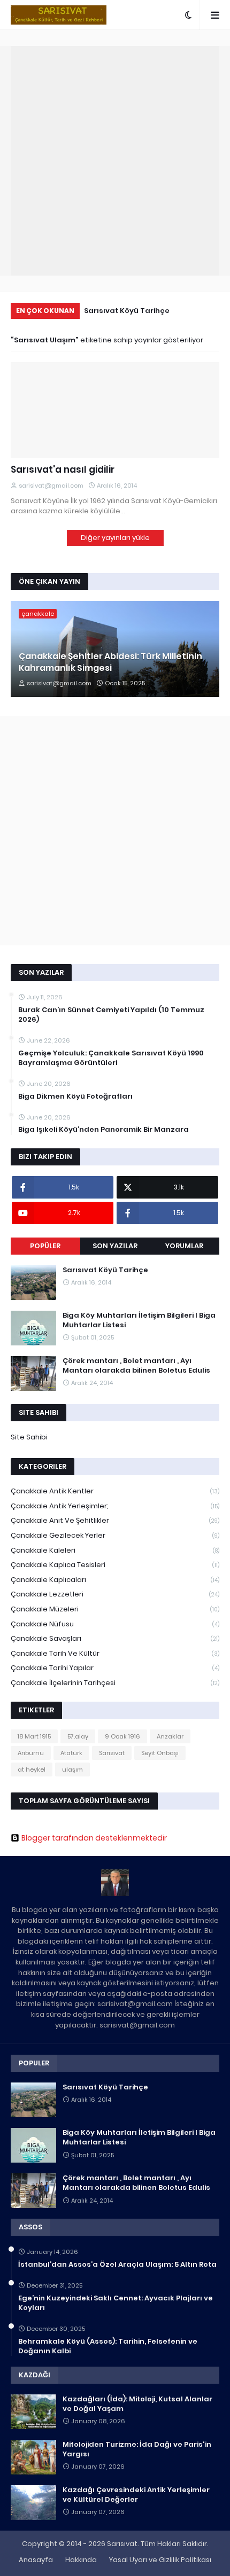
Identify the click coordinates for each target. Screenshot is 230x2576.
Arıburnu (31, 1753)
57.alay (78, 1736)
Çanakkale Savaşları (115, 1638)
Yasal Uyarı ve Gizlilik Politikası (160, 2560)
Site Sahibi (29, 1437)
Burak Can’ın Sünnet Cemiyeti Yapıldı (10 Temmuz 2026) (111, 1015)
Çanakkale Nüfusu (115, 1624)
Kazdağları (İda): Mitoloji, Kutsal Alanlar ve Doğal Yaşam (137, 2404)
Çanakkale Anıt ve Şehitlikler (115, 1520)
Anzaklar (170, 1736)
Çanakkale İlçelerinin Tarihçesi (115, 1683)
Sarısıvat (112, 1753)
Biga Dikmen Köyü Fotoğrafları (75, 1097)
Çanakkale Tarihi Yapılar (115, 1668)
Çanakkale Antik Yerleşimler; (115, 1506)
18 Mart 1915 (34, 1736)
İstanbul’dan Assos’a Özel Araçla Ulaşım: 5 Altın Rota (117, 2265)
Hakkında (81, 2560)
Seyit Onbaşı (160, 1753)
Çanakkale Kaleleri (115, 1550)
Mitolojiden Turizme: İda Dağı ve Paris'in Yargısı (137, 2449)
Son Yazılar (115, 1246)
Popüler (45, 1246)
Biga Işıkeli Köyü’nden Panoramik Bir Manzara (103, 1130)
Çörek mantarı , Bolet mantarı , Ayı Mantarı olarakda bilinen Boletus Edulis (136, 1366)
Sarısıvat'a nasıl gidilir (63, 470)
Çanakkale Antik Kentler (115, 1491)
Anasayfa (36, 2560)
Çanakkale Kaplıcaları (115, 1580)
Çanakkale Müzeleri (115, 1609)
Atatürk (71, 1753)
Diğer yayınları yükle (115, 538)
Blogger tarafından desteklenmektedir (94, 1838)
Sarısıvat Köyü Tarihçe (127, 311)
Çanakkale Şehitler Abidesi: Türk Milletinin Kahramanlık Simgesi (110, 662)
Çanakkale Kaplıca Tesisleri (115, 1565)
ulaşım (72, 1769)
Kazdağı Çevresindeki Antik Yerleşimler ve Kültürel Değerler (136, 2495)
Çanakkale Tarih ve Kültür (115, 1653)
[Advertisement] (115, 161)
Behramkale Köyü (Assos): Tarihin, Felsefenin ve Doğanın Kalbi (108, 2346)
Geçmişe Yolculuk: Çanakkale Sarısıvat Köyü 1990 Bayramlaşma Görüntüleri (111, 1058)
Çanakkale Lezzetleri (115, 1594)
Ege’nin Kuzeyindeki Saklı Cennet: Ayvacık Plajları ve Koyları (116, 2303)
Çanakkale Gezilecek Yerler (115, 1535)
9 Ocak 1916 (122, 1736)
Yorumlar (184, 1246)
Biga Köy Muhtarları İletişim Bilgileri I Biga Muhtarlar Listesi (139, 1320)
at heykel (32, 1769)
